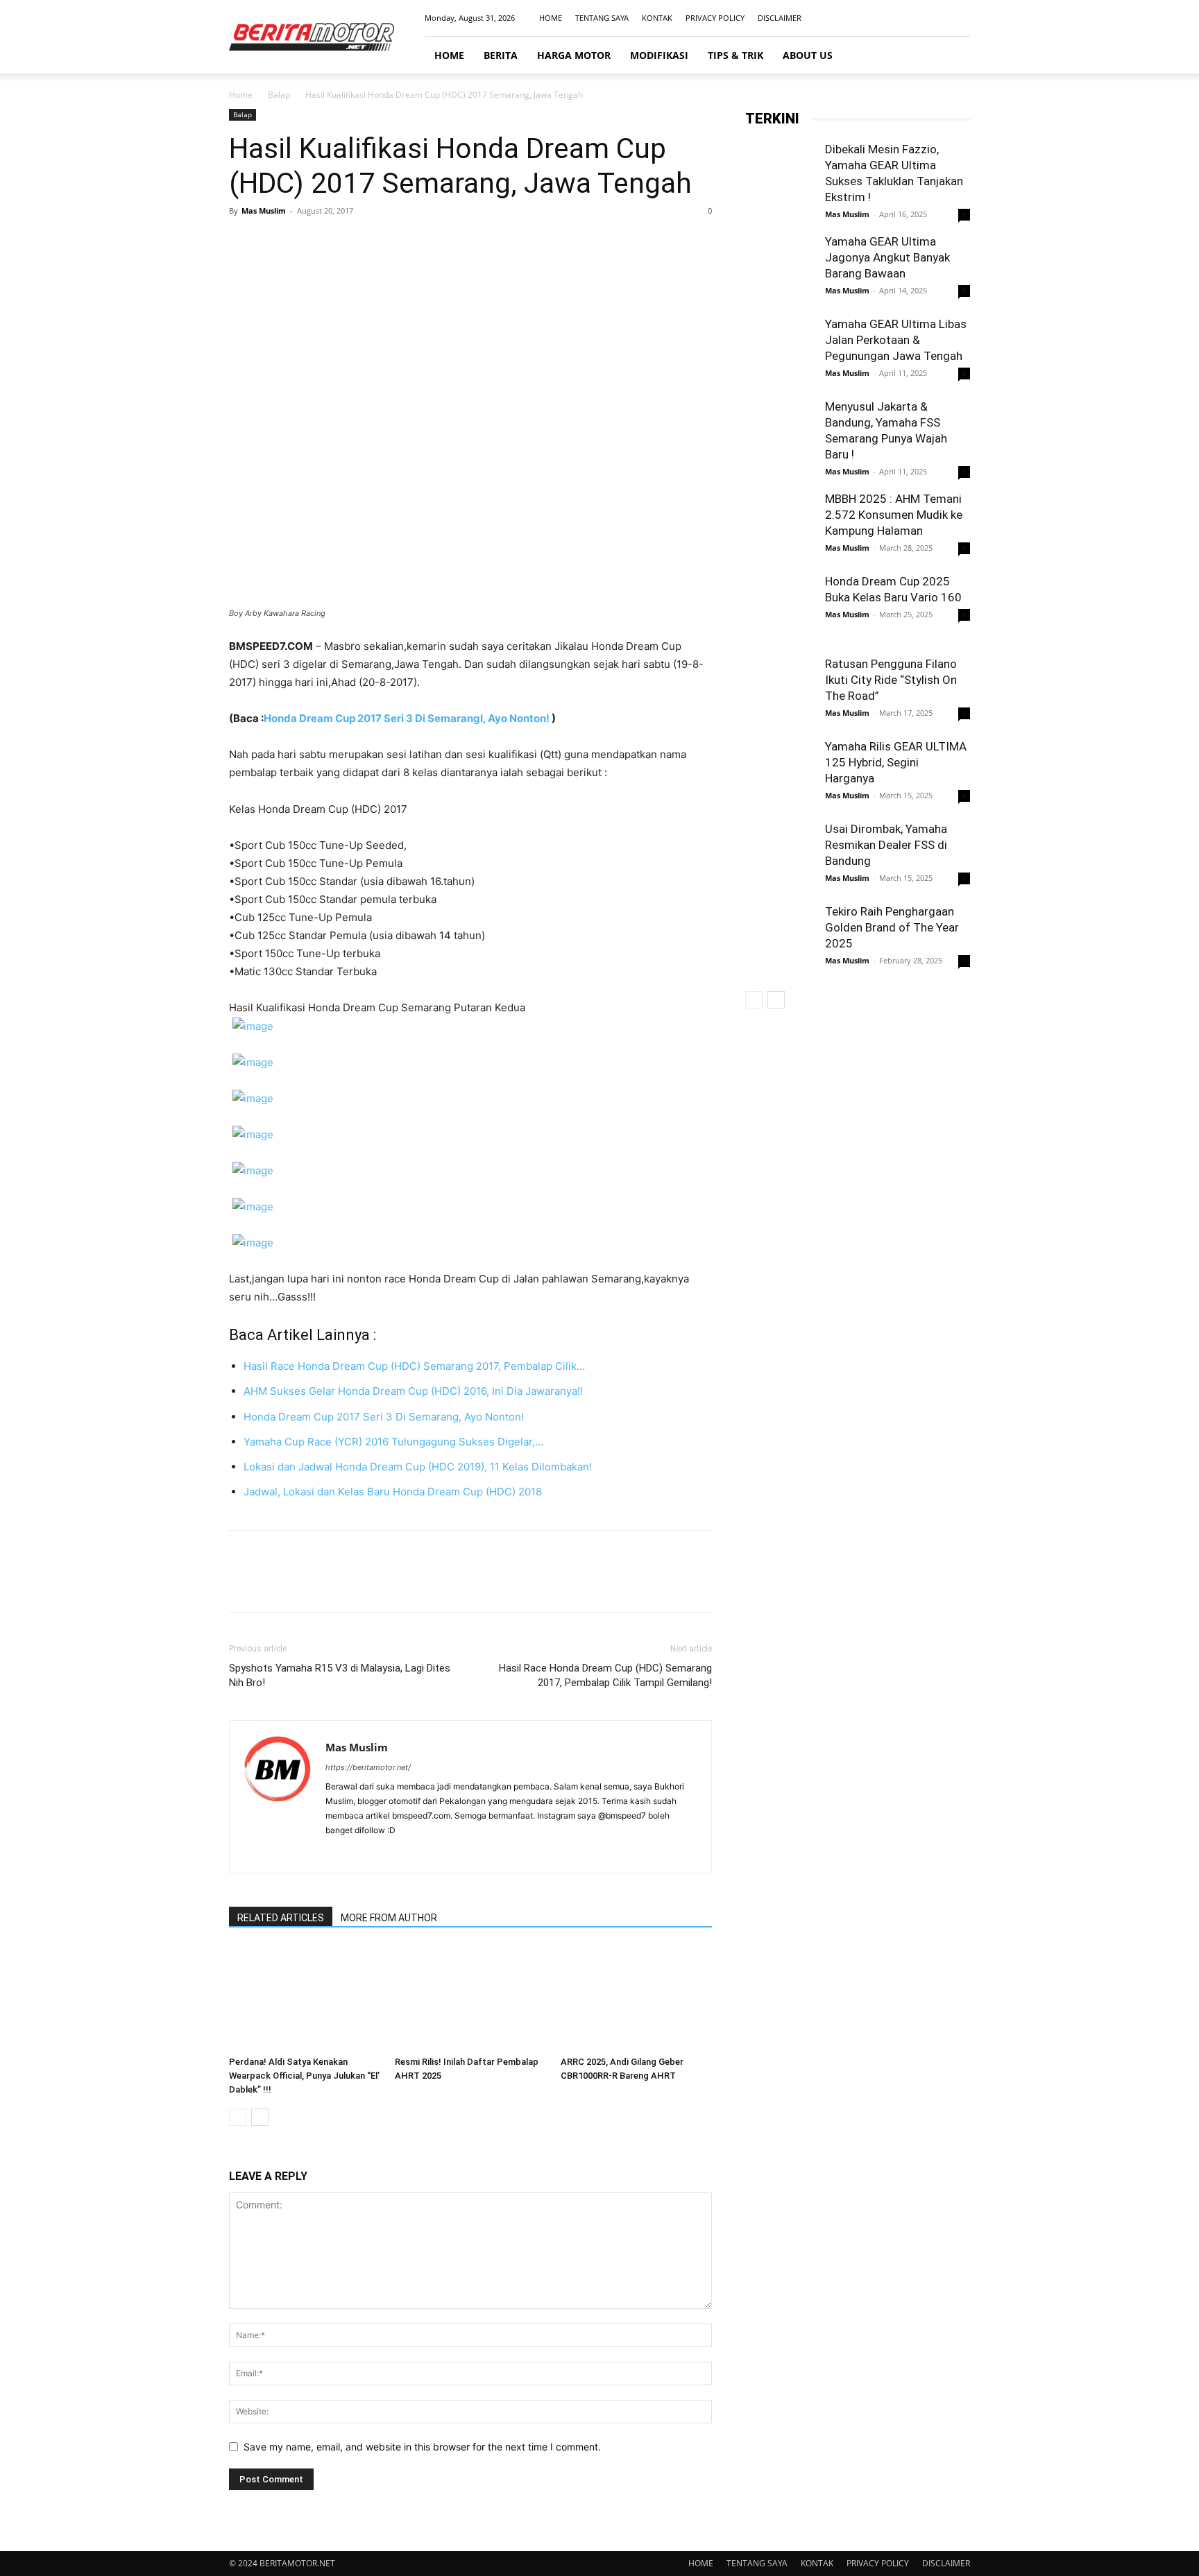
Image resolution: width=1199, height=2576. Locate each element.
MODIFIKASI (659, 55)
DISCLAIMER (780, 18)
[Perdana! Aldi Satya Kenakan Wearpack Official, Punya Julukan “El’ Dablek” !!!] (305, 1998)
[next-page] (260, 2117)
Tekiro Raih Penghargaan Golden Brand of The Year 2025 (892, 927)
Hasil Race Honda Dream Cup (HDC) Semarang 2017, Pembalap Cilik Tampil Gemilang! (605, 1675)
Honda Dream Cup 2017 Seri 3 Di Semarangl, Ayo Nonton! (408, 718)
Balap (279, 95)
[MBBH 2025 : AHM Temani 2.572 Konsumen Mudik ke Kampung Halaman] (780, 526)
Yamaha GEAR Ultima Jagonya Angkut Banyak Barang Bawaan (887, 257)
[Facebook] (891, 18)
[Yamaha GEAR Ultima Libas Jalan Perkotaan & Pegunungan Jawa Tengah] (780, 351)
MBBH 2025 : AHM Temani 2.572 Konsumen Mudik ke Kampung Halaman (894, 515)
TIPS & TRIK (735, 55)
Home (241, 95)
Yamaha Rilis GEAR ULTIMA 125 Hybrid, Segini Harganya (896, 762)
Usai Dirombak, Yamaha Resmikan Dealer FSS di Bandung (886, 845)
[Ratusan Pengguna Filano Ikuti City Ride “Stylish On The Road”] (780, 691)
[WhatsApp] (339, 242)
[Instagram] (914, 18)
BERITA (501, 55)
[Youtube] (960, 18)
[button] (953, 56)
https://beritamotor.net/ (368, 1767)
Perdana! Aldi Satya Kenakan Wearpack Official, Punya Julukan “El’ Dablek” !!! (304, 2076)
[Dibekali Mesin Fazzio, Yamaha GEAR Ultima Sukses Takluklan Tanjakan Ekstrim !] (780, 176)
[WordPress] (412, 1853)
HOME (551, 18)
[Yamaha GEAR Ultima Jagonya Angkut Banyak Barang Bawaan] (780, 268)
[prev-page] (238, 2117)
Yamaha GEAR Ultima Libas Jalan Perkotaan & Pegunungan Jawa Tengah (896, 340)
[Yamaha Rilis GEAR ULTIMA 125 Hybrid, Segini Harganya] (780, 773)
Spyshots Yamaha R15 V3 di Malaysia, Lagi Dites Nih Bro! (340, 1675)
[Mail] (937, 18)
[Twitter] (275, 242)
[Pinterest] (307, 242)
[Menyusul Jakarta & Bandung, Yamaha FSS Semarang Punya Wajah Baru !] (780, 433)
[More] (371, 242)
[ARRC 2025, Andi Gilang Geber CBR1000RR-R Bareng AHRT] (636, 1998)
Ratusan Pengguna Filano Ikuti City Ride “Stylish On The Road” (891, 680)
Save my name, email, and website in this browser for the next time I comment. (422, 2447)
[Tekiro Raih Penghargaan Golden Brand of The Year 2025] (780, 938)
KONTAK (657, 18)
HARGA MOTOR (574, 55)
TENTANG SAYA (602, 18)
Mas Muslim (264, 211)
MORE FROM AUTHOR (389, 1918)
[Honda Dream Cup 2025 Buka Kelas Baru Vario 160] (780, 610)
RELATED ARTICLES (281, 1918)
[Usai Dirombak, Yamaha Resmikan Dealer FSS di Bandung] (780, 856)
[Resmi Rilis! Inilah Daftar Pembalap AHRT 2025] (470, 1998)
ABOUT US (808, 55)
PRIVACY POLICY (715, 18)
